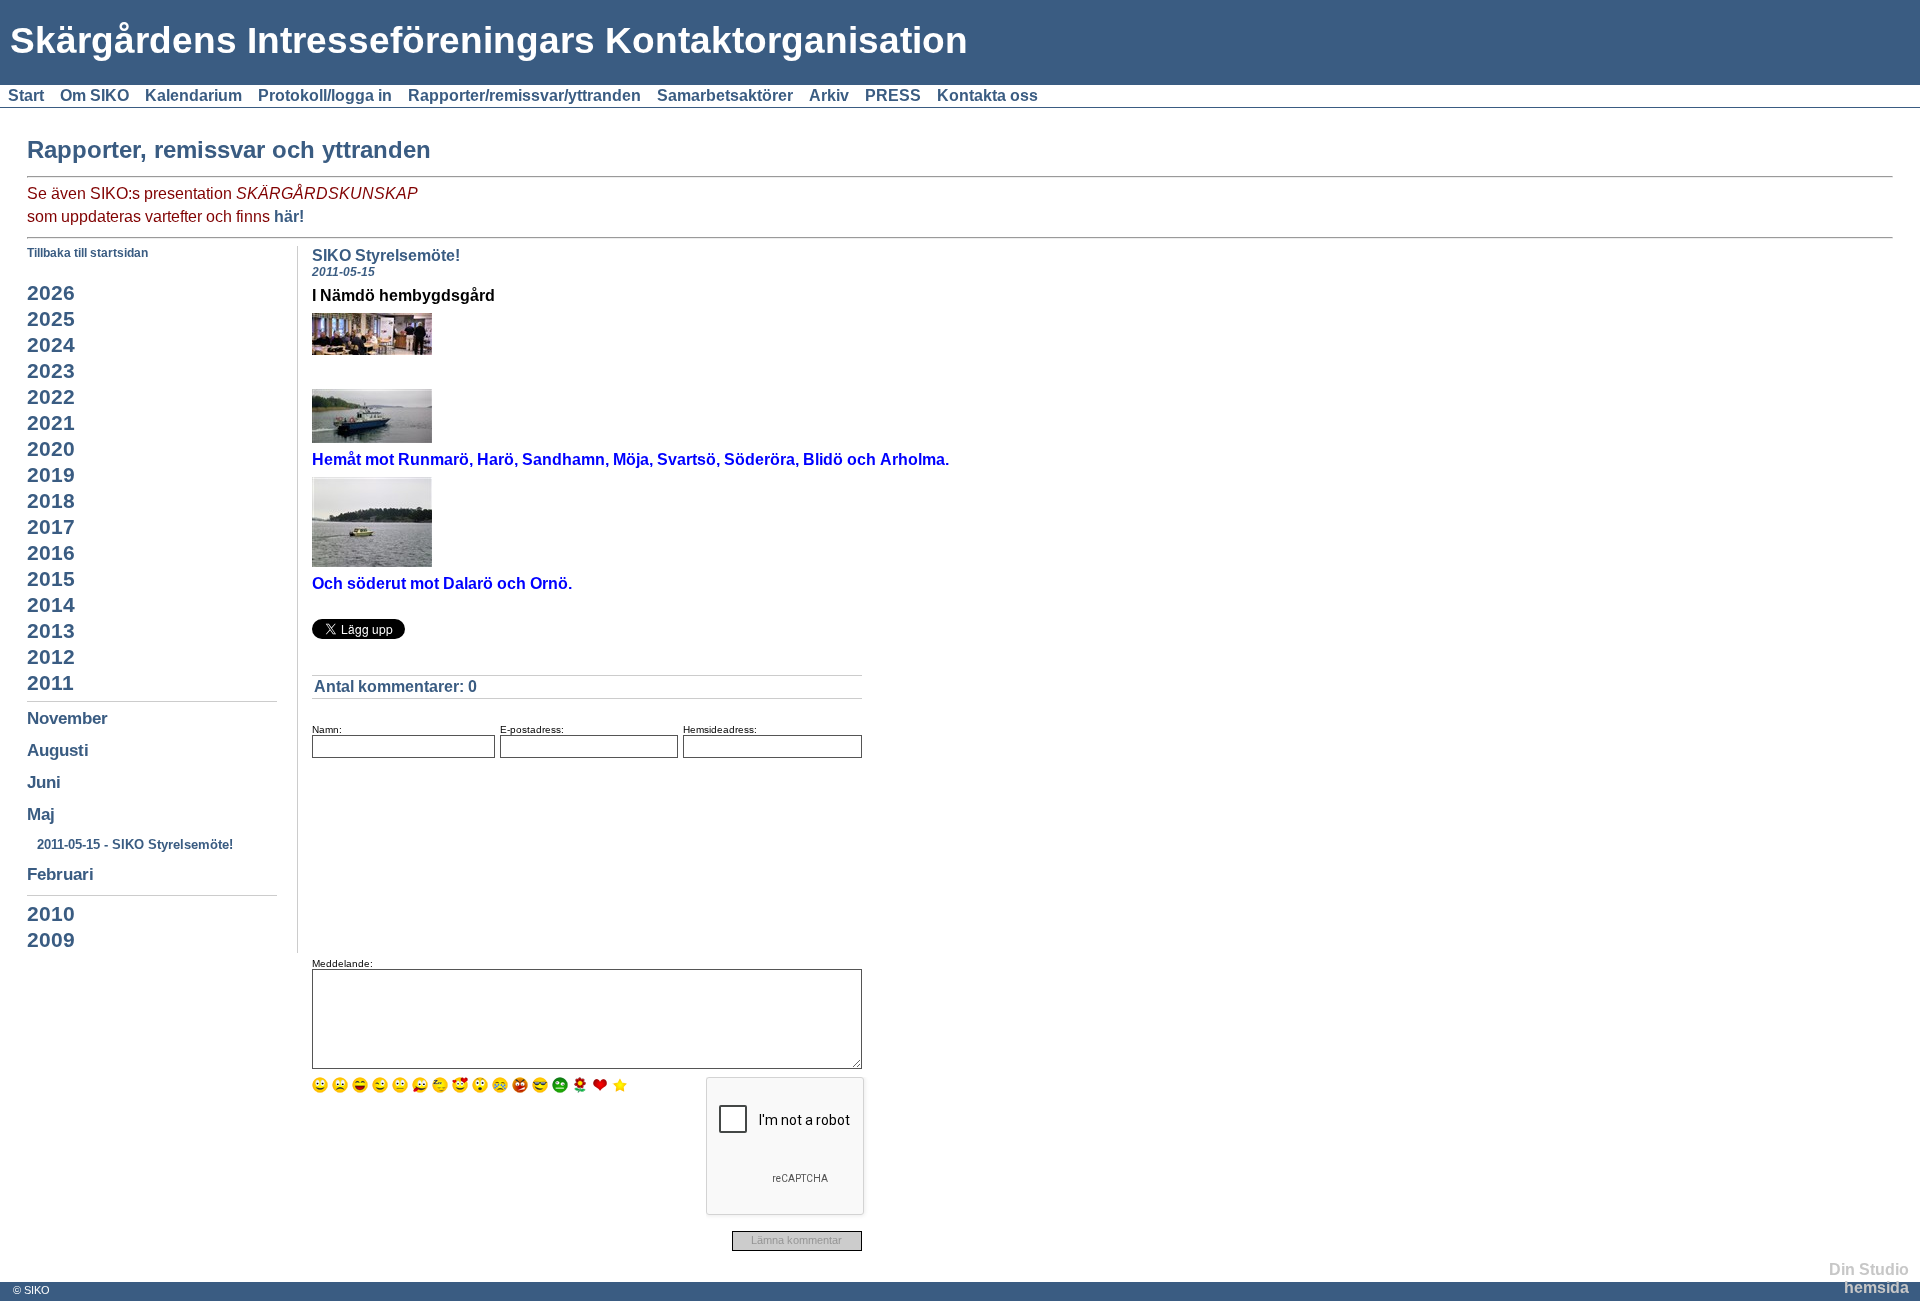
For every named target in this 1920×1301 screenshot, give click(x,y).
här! (289, 216)
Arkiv (829, 95)
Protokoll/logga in (325, 95)
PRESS (893, 95)
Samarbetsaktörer (725, 95)
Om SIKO (94, 95)
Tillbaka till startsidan (87, 253)
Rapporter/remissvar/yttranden (524, 95)
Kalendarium (193, 95)
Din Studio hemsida (1869, 1278)
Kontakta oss (987, 95)
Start (26, 95)
